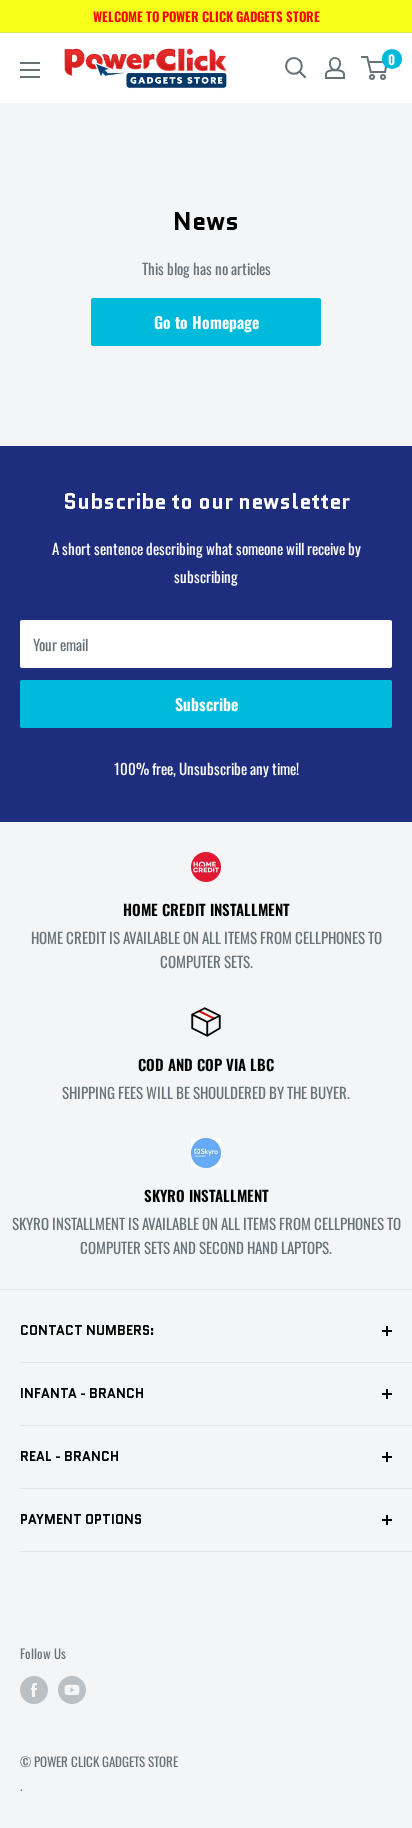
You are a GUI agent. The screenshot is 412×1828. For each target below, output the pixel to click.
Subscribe (206, 704)
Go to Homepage (206, 322)
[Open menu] (30, 70)
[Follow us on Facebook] (34, 1690)
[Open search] (296, 68)
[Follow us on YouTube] (72, 1690)
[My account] (335, 68)
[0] (375, 68)
